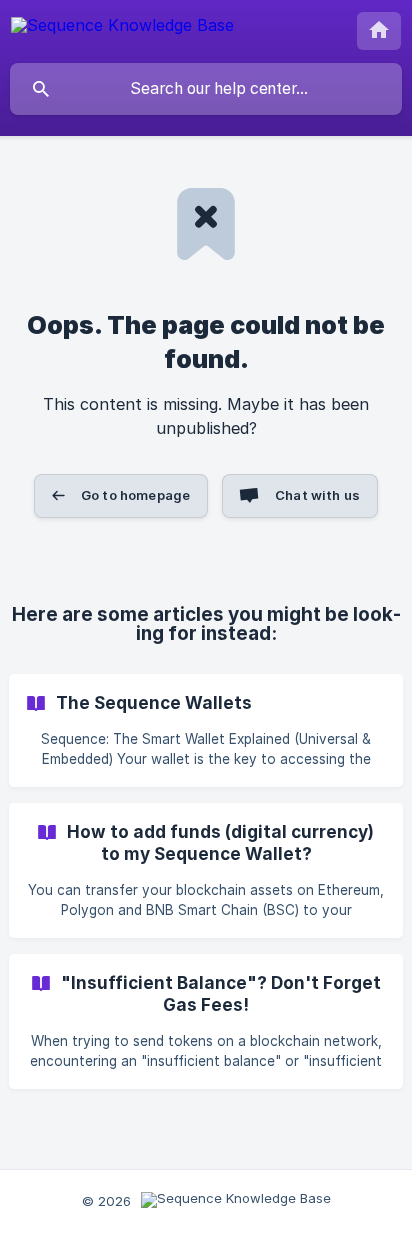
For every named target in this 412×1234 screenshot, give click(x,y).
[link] (206, 730)
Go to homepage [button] (135, 495)
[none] (122, 28)
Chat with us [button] (317, 495)
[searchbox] (206, 89)
